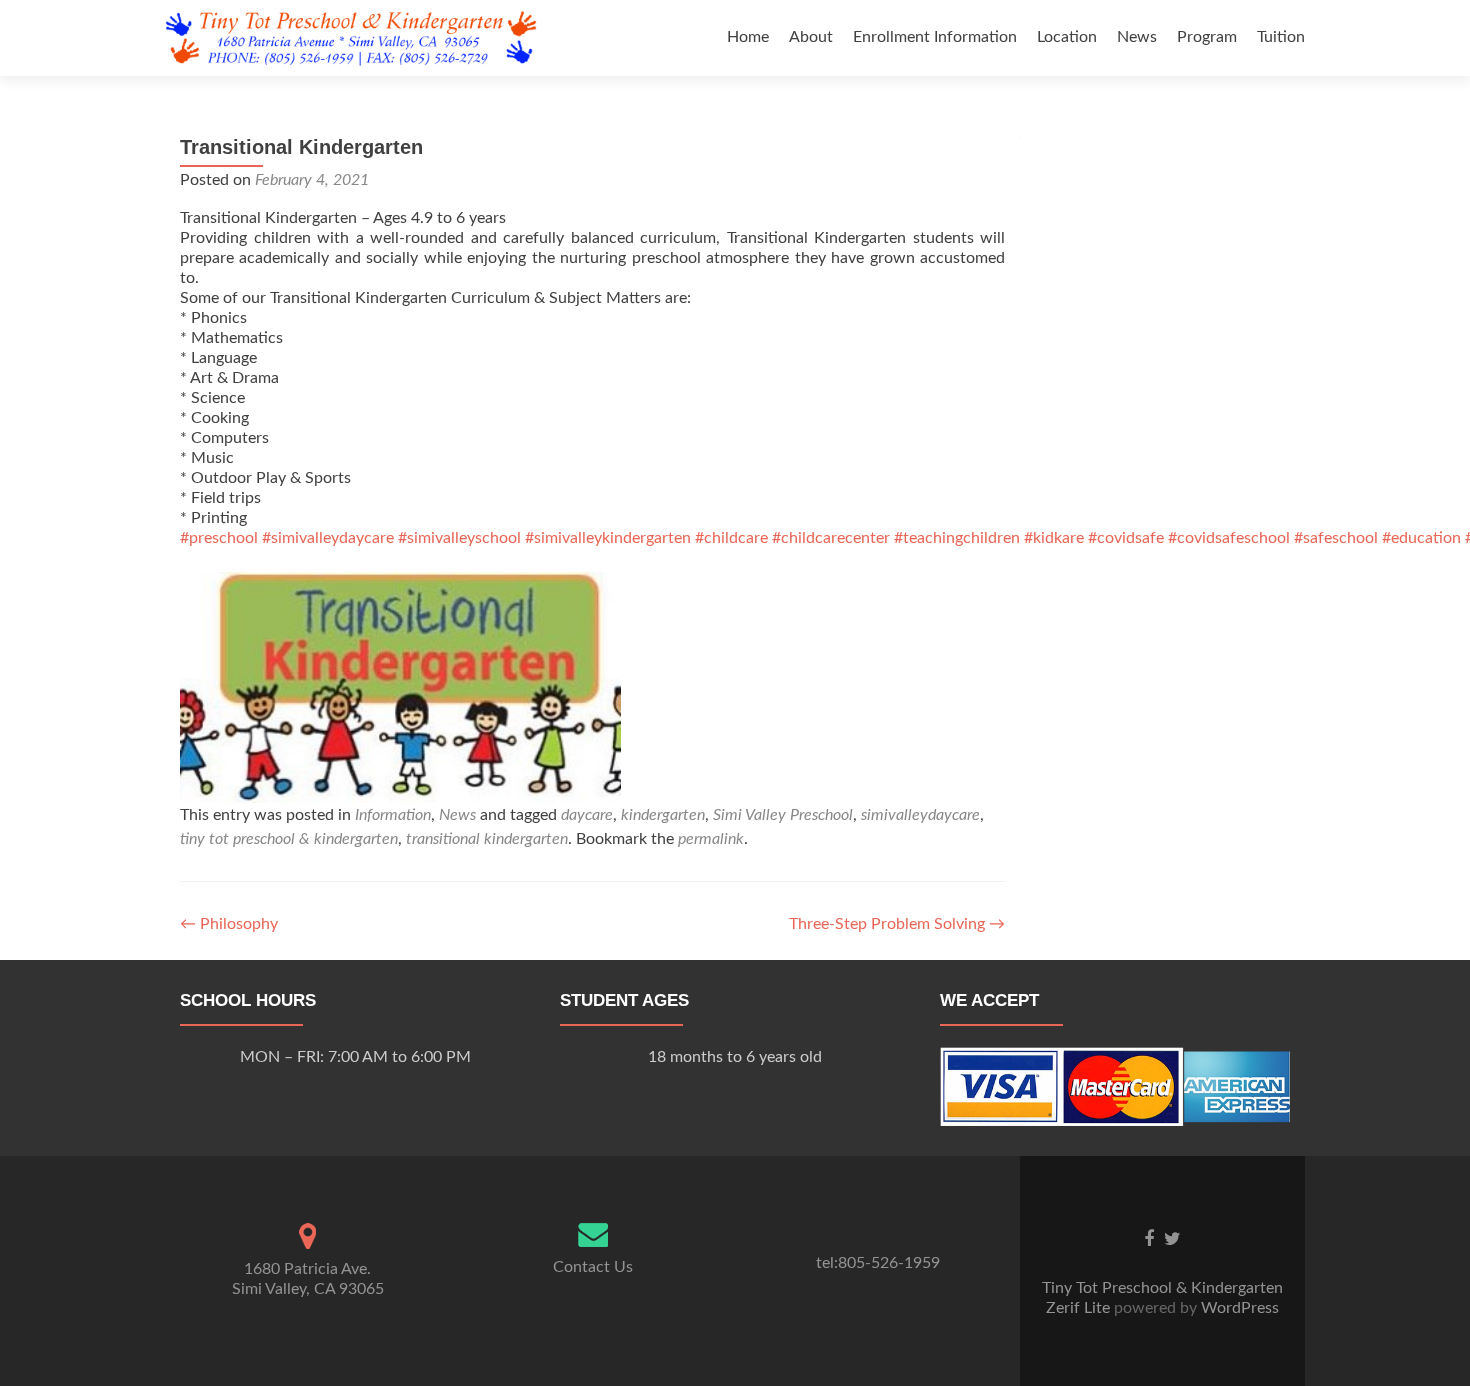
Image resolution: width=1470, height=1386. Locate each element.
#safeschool (1336, 538)
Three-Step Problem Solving (897, 924)
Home (748, 37)
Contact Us (593, 1267)
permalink (711, 839)
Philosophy (229, 924)
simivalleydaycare (920, 815)
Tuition (1281, 37)
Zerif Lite (1080, 1308)
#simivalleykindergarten (608, 538)
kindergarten (663, 815)
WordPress (1238, 1308)
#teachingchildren (957, 538)
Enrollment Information (935, 37)
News (1137, 37)
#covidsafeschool (1229, 538)
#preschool (219, 538)
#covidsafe (1126, 538)
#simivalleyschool (459, 538)
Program (1207, 37)
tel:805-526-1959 (878, 1263)
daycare (587, 815)
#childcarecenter (831, 538)
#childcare (731, 538)
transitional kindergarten (487, 839)
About (811, 37)
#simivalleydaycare (328, 538)
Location (1067, 37)
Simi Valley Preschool (783, 815)
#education (1421, 538)
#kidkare (1054, 538)
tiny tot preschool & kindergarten (289, 839)
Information (393, 815)
